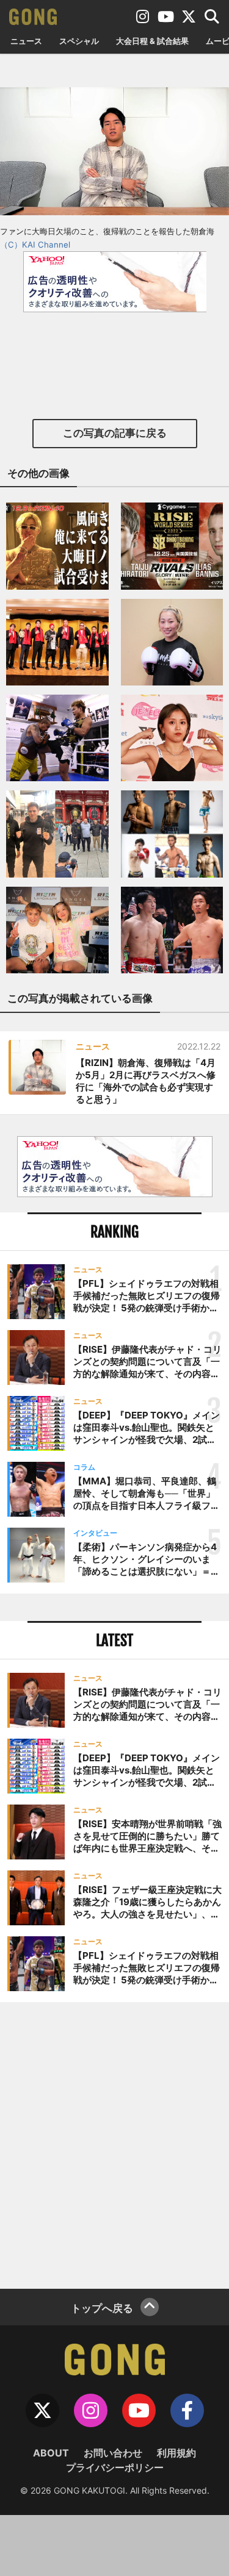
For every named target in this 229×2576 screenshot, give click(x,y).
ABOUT (51, 2453)
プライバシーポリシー (115, 2467)
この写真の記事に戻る (115, 433)
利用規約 (176, 2453)
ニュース (26, 41)
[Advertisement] (114, 2144)
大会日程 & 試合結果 (152, 41)
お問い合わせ (113, 2453)
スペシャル (79, 41)
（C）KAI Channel (35, 245)
